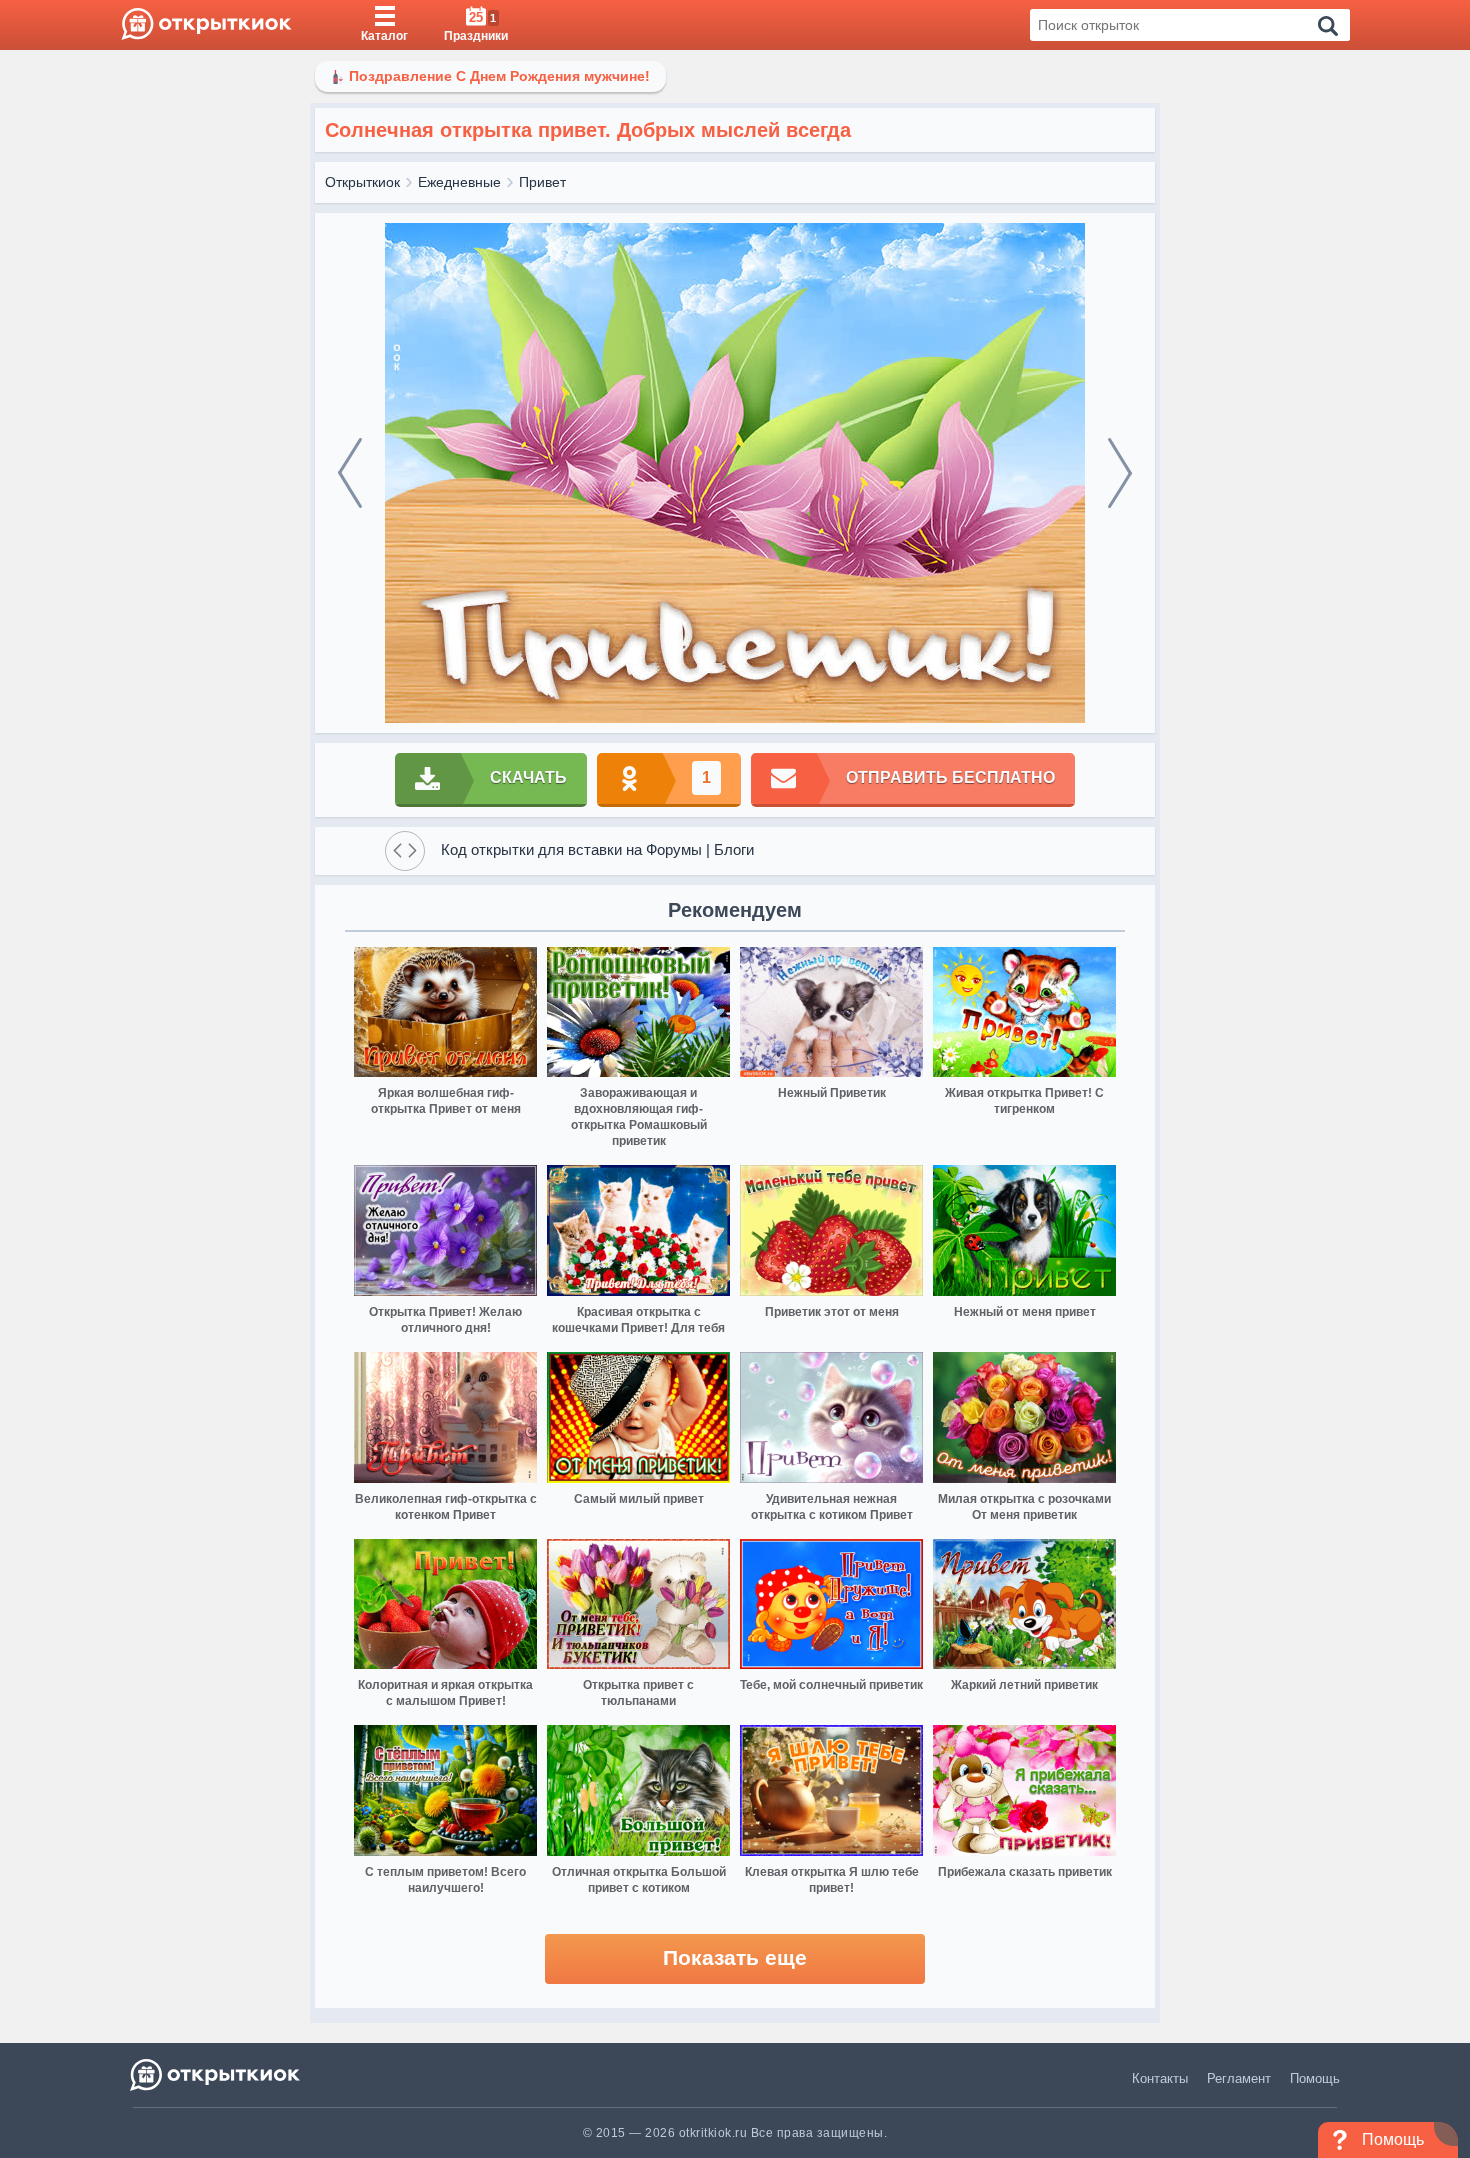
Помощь (1315, 2078)
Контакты (1160, 2078)
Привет (542, 182)
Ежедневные (459, 182)
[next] (1120, 473)
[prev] (350, 473)
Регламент (1239, 2078)
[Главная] (206, 25)
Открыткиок (362, 182)
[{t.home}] (216, 2074)
